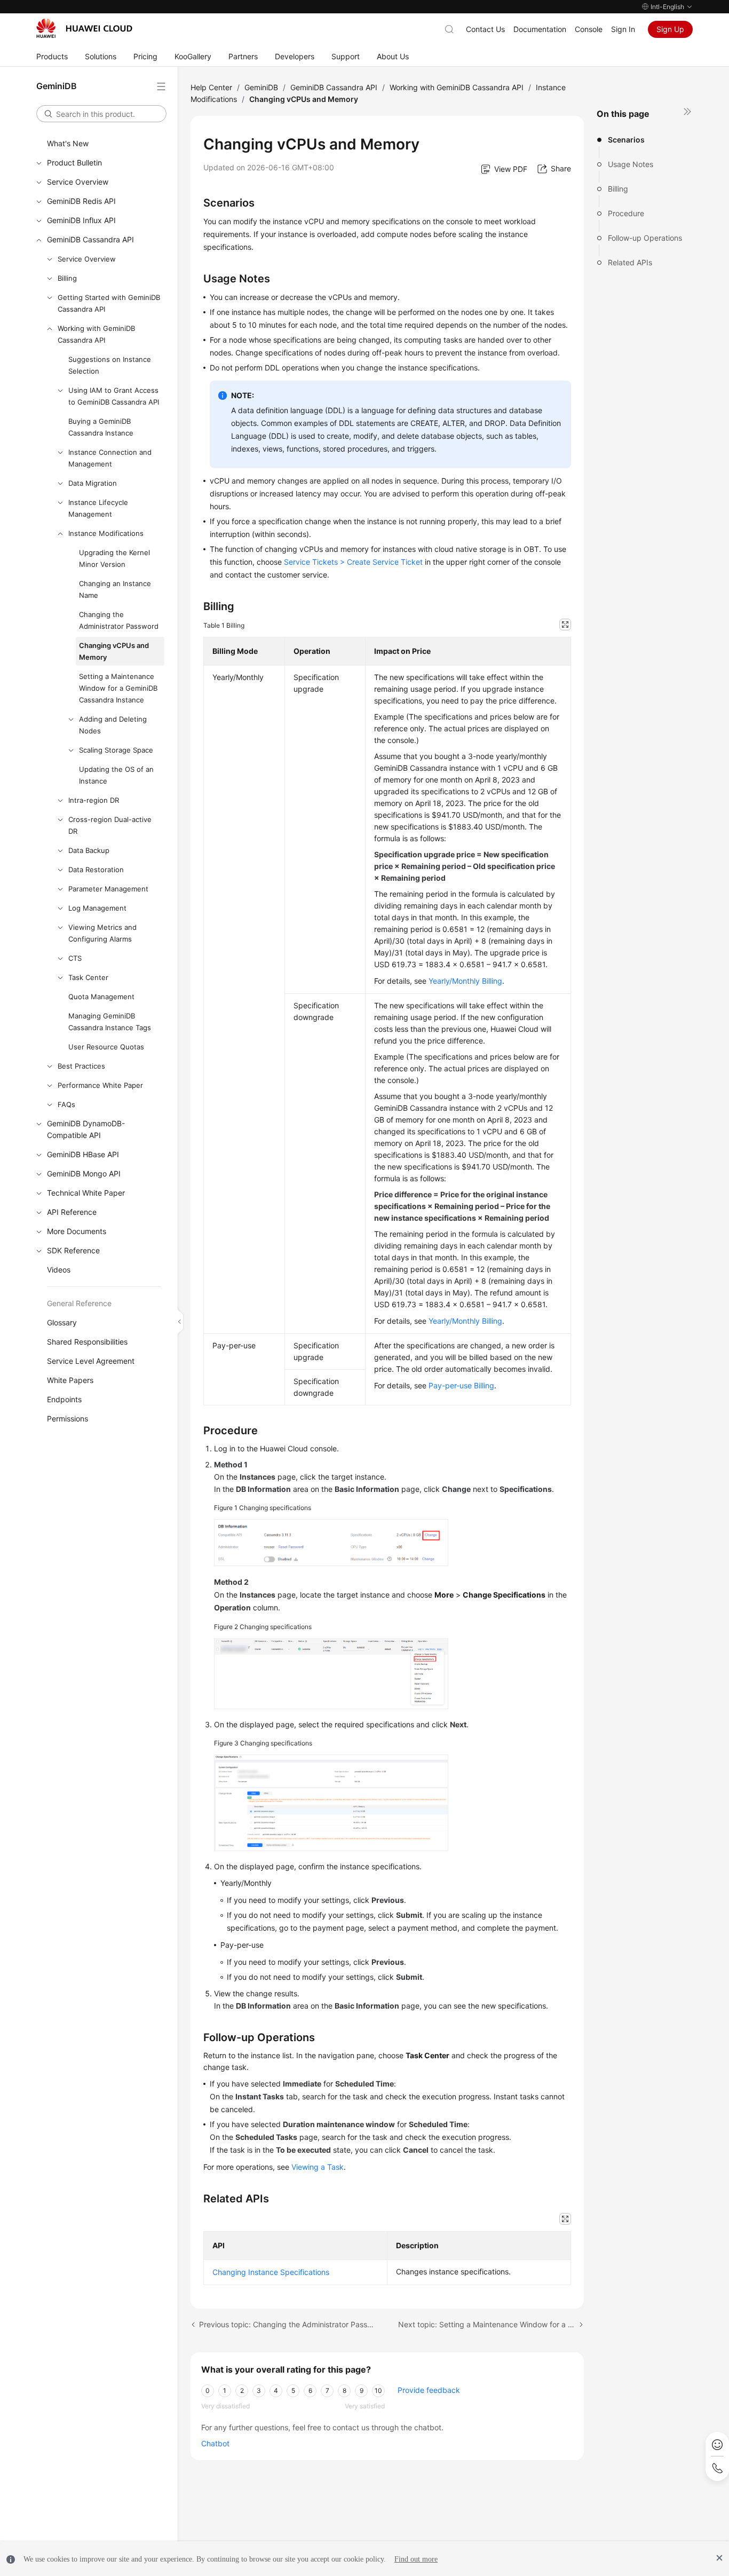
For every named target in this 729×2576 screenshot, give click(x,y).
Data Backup (89, 850)
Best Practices (81, 1066)
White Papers (70, 1380)
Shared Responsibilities (87, 1342)
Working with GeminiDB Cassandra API (96, 334)
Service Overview (78, 182)
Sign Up (670, 29)
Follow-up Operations (645, 238)
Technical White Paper (86, 1193)
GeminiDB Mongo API (84, 1174)
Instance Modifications (106, 533)
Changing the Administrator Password (119, 620)
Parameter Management (108, 889)
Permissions (68, 1419)
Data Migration (93, 483)
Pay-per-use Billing (461, 1385)
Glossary (62, 1322)
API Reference (72, 1212)
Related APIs (630, 262)
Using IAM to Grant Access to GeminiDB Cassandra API (114, 396)
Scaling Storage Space (116, 750)
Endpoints (64, 1399)
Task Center (88, 977)
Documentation (540, 29)
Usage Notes (631, 164)
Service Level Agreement (91, 1361)
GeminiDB (261, 87)
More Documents (77, 1231)
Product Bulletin (74, 163)
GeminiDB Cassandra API (90, 239)
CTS (75, 958)
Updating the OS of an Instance (116, 775)
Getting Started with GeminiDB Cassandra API (109, 303)
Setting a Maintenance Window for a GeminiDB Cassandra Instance (118, 688)
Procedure (626, 213)
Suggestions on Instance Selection (110, 365)
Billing (67, 278)
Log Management (97, 908)
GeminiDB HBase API (83, 1154)
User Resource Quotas (106, 1047)
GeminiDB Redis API (81, 201)
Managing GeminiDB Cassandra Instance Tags (110, 1022)
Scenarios (626, 140)
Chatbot (215, 2443)
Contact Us (485, 29)
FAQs (66, 1104)
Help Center (211, 87)
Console (589, 29)
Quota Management (101, 997)
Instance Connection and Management (110, 458)
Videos (59, 1270)
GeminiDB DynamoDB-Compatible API (86, 1129)
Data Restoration (96, 870)
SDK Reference (73, 1250)
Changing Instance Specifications (271, 2272)
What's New (68, 143)
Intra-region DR (94, 800)
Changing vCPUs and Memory (114, 651)
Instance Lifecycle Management (98, 508)
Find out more (416, 2559)
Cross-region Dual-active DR (110, 825)
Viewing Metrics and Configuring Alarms (102, 933)
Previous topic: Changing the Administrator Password (288, 2324)
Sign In (623, 29)
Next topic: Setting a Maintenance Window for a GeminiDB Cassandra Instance (491, 2324)
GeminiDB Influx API (81, 220)
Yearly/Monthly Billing (465, 981)
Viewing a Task (318, 2167)
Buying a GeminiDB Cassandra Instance (101, 427)
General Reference (79, 1303)
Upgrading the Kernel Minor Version (114, 558)
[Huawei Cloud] (84, 28)
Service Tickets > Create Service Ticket (353, 562)
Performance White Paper (100, 1085)
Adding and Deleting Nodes (113, 725)
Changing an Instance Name (115, 589)
